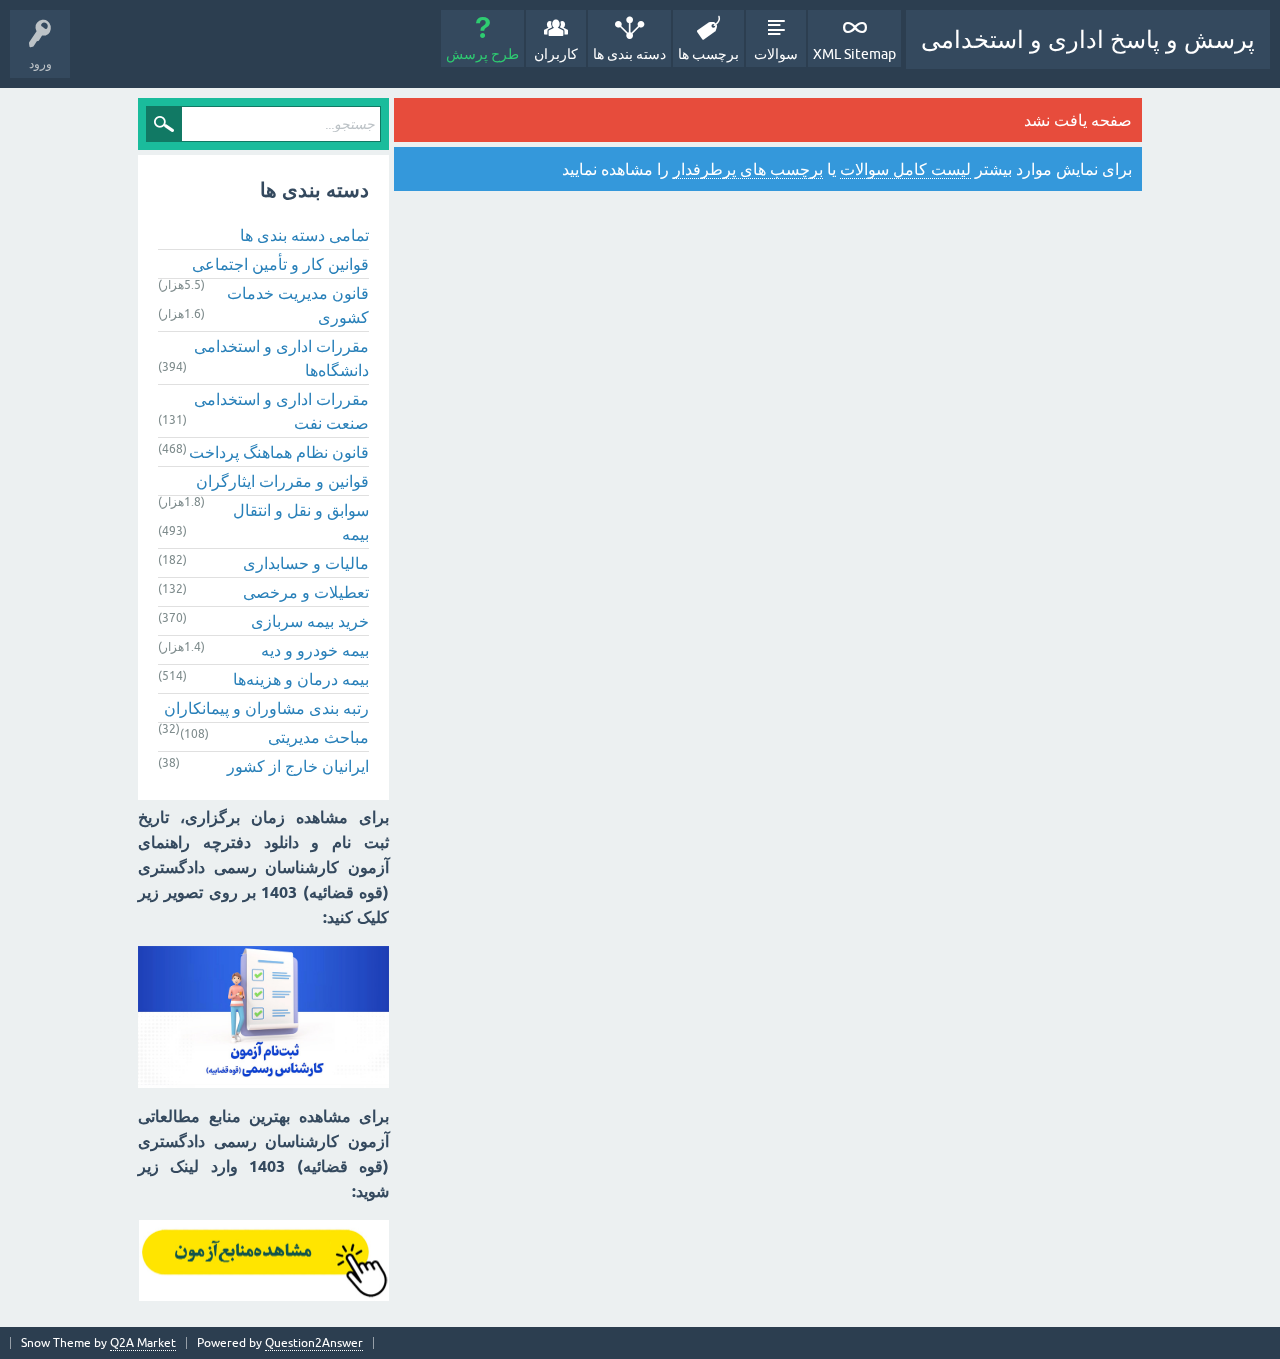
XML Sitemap (854, 54)
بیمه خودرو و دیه (315, 650)
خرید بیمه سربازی (310, 621)
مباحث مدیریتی (318, 737)
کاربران (556, 54)
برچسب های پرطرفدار (748, 169)
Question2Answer (314, 1343)
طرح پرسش (482, 54)
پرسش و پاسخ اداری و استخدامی (1088, 39)
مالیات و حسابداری (306, 563)
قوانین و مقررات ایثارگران (282, 481)
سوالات (776, 54)
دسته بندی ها (629, 54)
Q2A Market (143, 1343)
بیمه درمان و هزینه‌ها (301, 679)
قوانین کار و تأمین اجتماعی (280, 264)
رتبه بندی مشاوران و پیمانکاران (266, 708)
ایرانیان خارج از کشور (298, 766)
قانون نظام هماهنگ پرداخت (279, 452)
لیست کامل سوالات (905, 169)
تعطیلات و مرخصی (306, 592)
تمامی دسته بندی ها (304, 235)
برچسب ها (708, 54)
